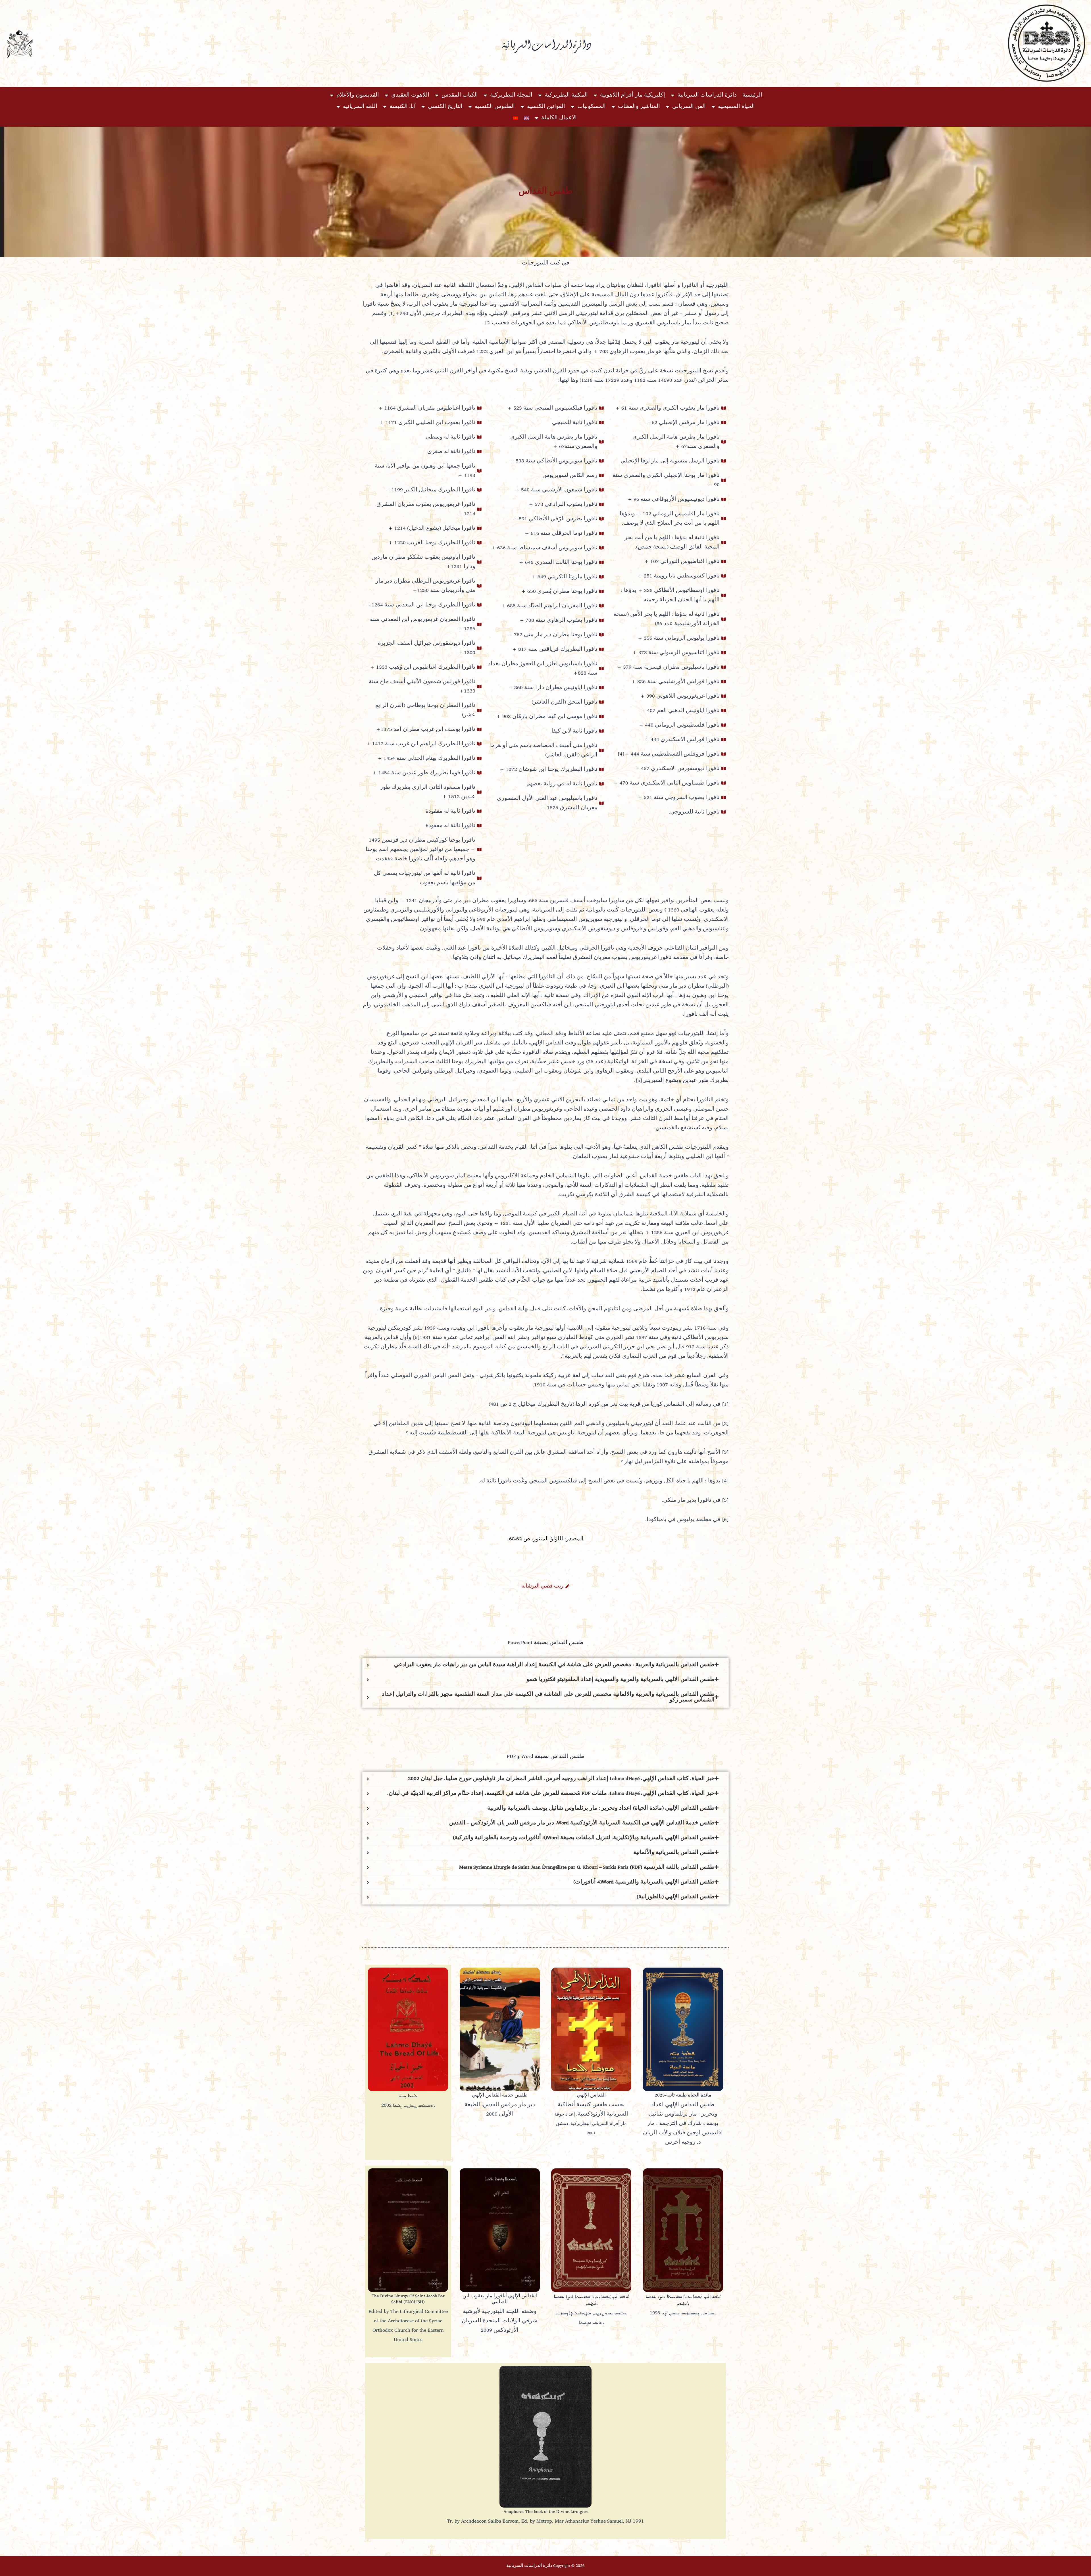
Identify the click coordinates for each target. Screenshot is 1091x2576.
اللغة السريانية (360, 107)
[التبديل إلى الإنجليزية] (526, 118)
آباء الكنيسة (403, 107)
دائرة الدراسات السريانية (707, 95)
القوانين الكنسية (546, 107)
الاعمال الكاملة (559, 118)
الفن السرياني (689, 107)
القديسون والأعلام (358, 95)
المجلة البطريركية (511, 95)
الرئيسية (752, 95)
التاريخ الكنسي (445, 107)
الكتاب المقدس (460, 95)
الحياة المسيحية (736, 107)
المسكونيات (592, 107)
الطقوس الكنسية (495, 107)
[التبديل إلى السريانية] (516, 118)
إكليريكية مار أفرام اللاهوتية (633, 95)
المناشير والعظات (639, 107)
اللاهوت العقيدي (410, 95)
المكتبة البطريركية (566, 95)
